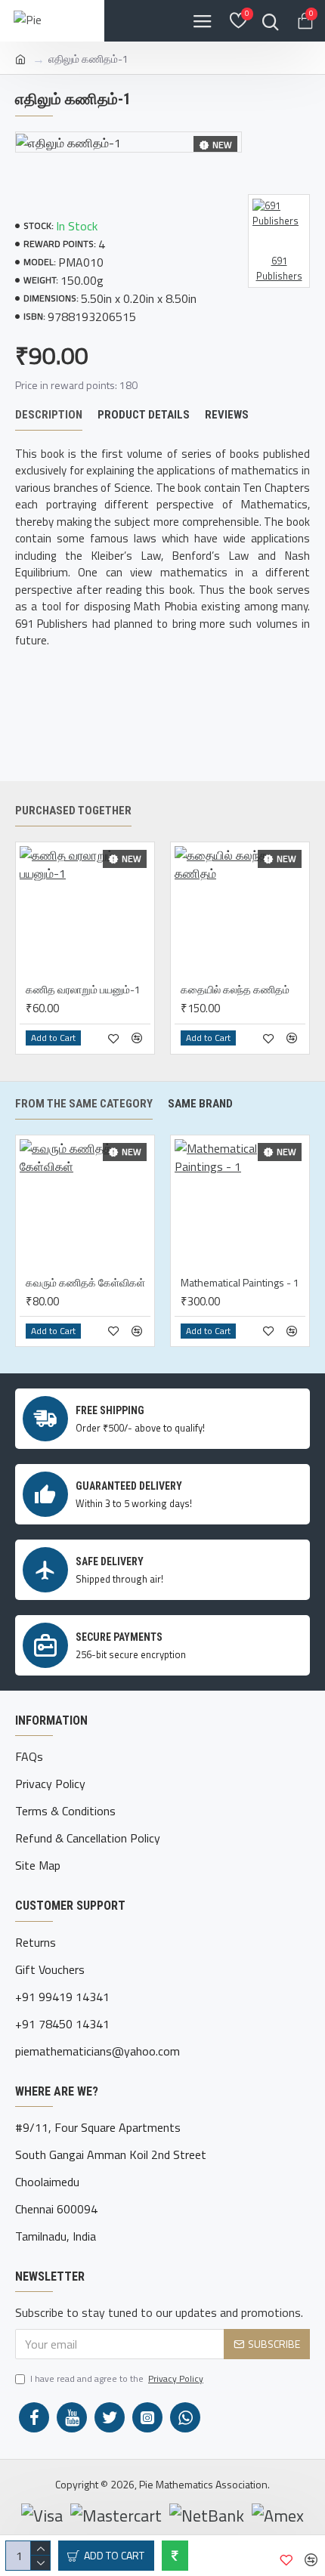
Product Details (144, 415)
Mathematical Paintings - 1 (240, 1283)
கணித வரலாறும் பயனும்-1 (83, 990)
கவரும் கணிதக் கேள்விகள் (85, 1283)
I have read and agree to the (117, 2379)
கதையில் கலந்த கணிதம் (235, 990)
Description (49, 415)
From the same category (84, 1104)
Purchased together (73, 811)
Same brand (200, 1104)
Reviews (227, 415)
